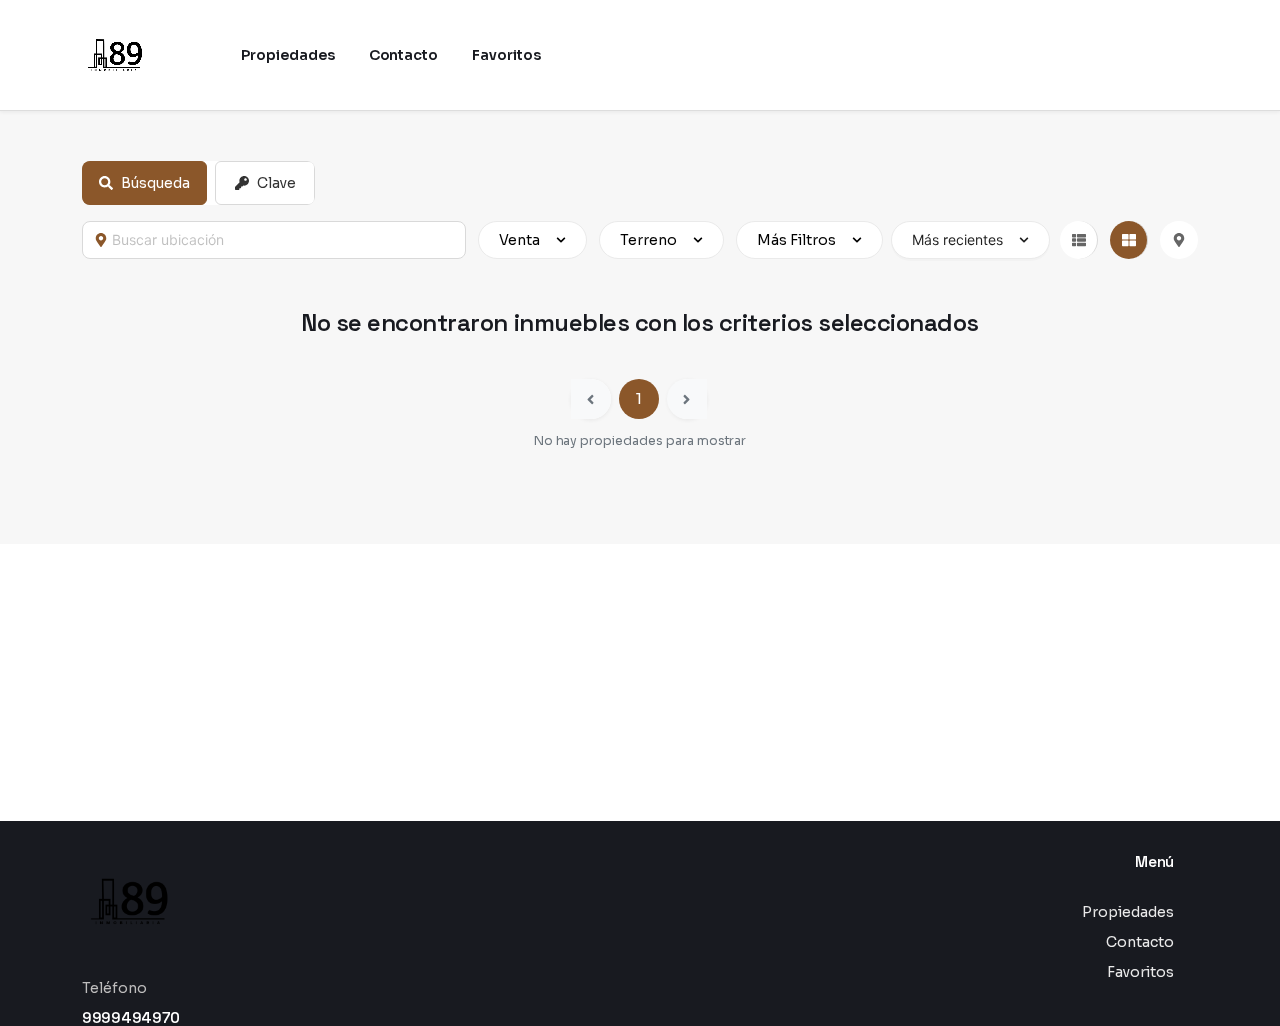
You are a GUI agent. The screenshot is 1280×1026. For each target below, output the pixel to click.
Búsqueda (155, 183)
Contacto (1140, 942)
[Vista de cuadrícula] (1129, 240)
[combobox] (283, 240)
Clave (276, 183)
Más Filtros (796, 240)
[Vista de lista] (1079, 240)
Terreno (648, 240)
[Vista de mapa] (1179, 240)
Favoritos (1140, 972)
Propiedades (1128, 912)
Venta (519, 240)
